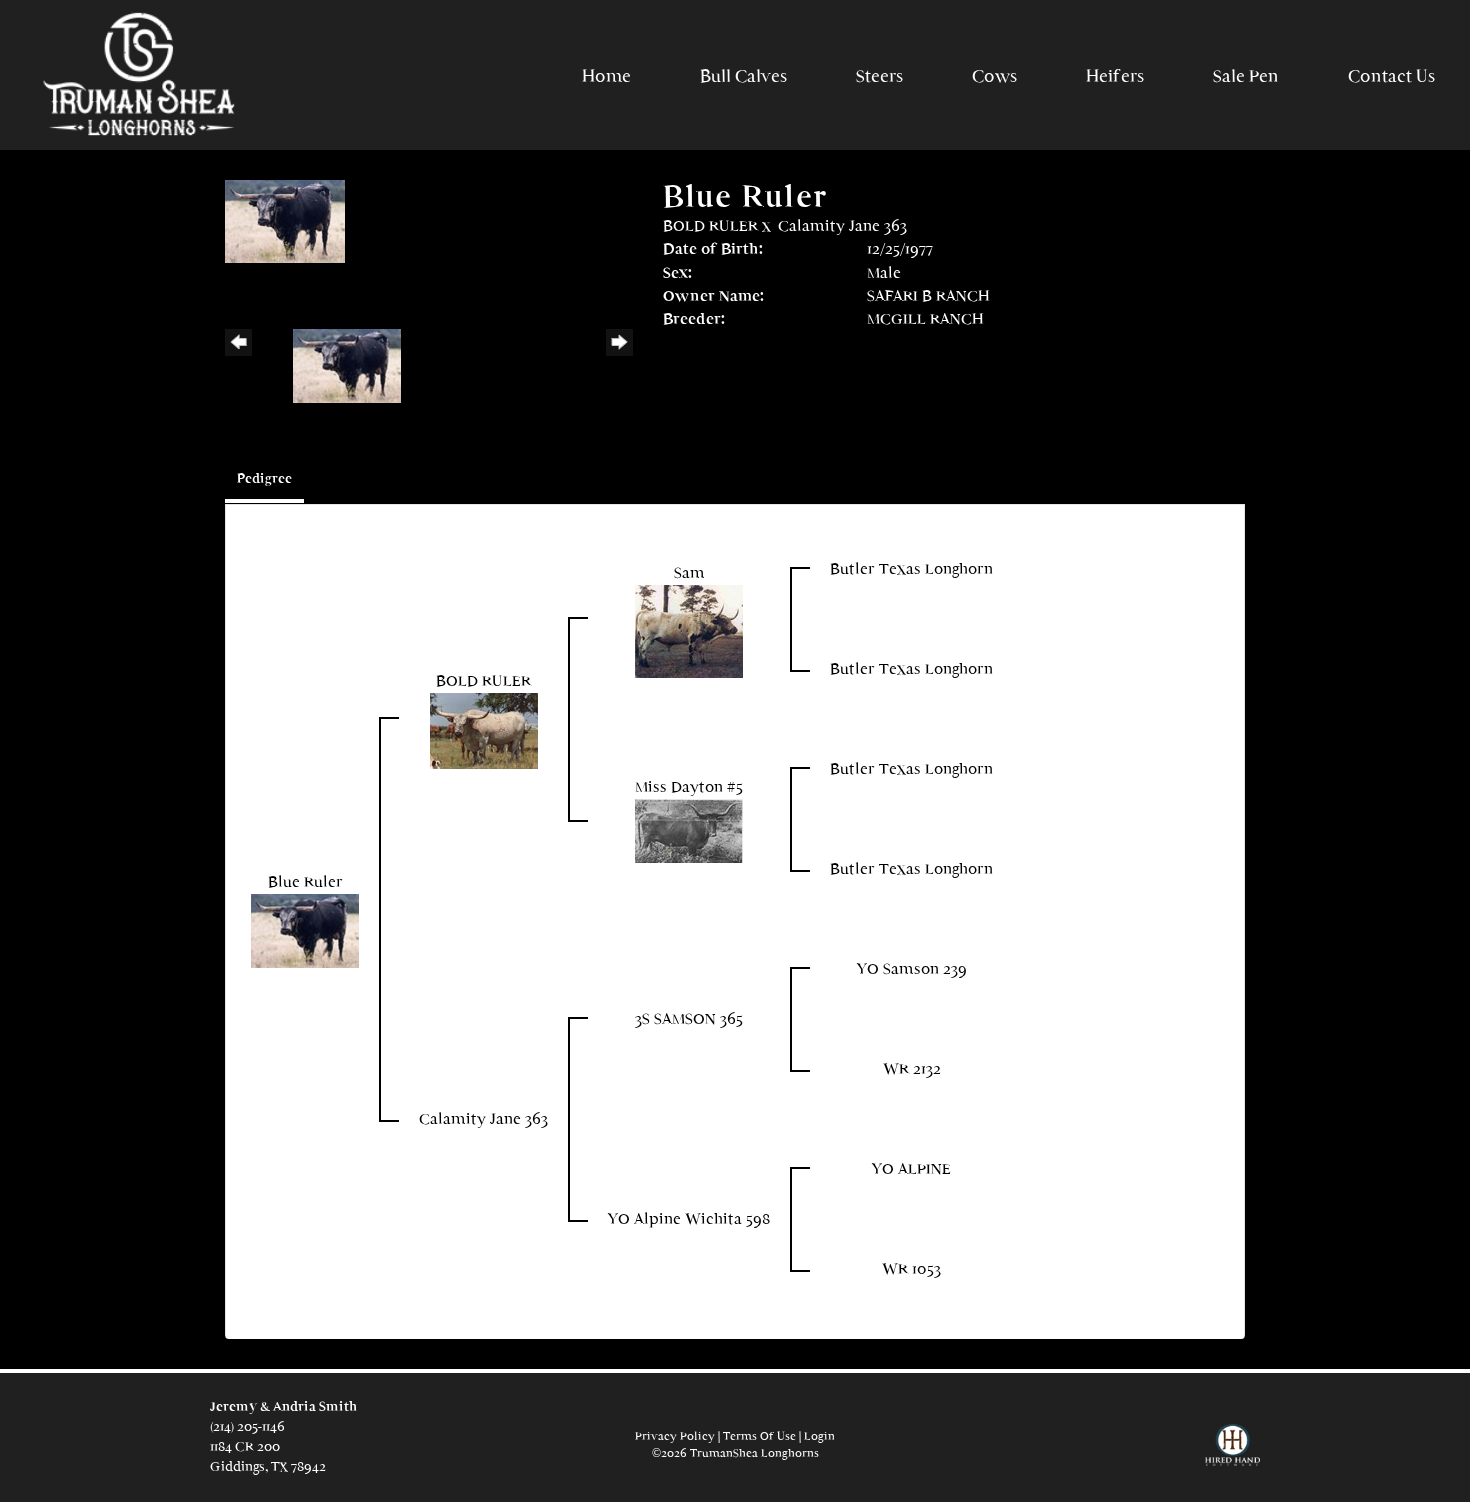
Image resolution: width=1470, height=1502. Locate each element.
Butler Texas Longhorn (911, 568)
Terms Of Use (759, 1436)
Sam (689, 572)
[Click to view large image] (285, 219)
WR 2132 (912, 1068)
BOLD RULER (710, 225)
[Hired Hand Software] (1232, 1454)
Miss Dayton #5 (689, 786)
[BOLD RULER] (484, 729)
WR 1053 (911, 1268)
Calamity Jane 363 (842, 225)
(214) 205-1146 (247, 1426)
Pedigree (264, 478)
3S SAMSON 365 (689, 1018)
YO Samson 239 (912, 968)
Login (819, 1436)
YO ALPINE (911, 1168)
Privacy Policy (675, 1436)
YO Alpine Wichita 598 (689, 1218)
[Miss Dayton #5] (689, 829)
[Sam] (689, 629)
